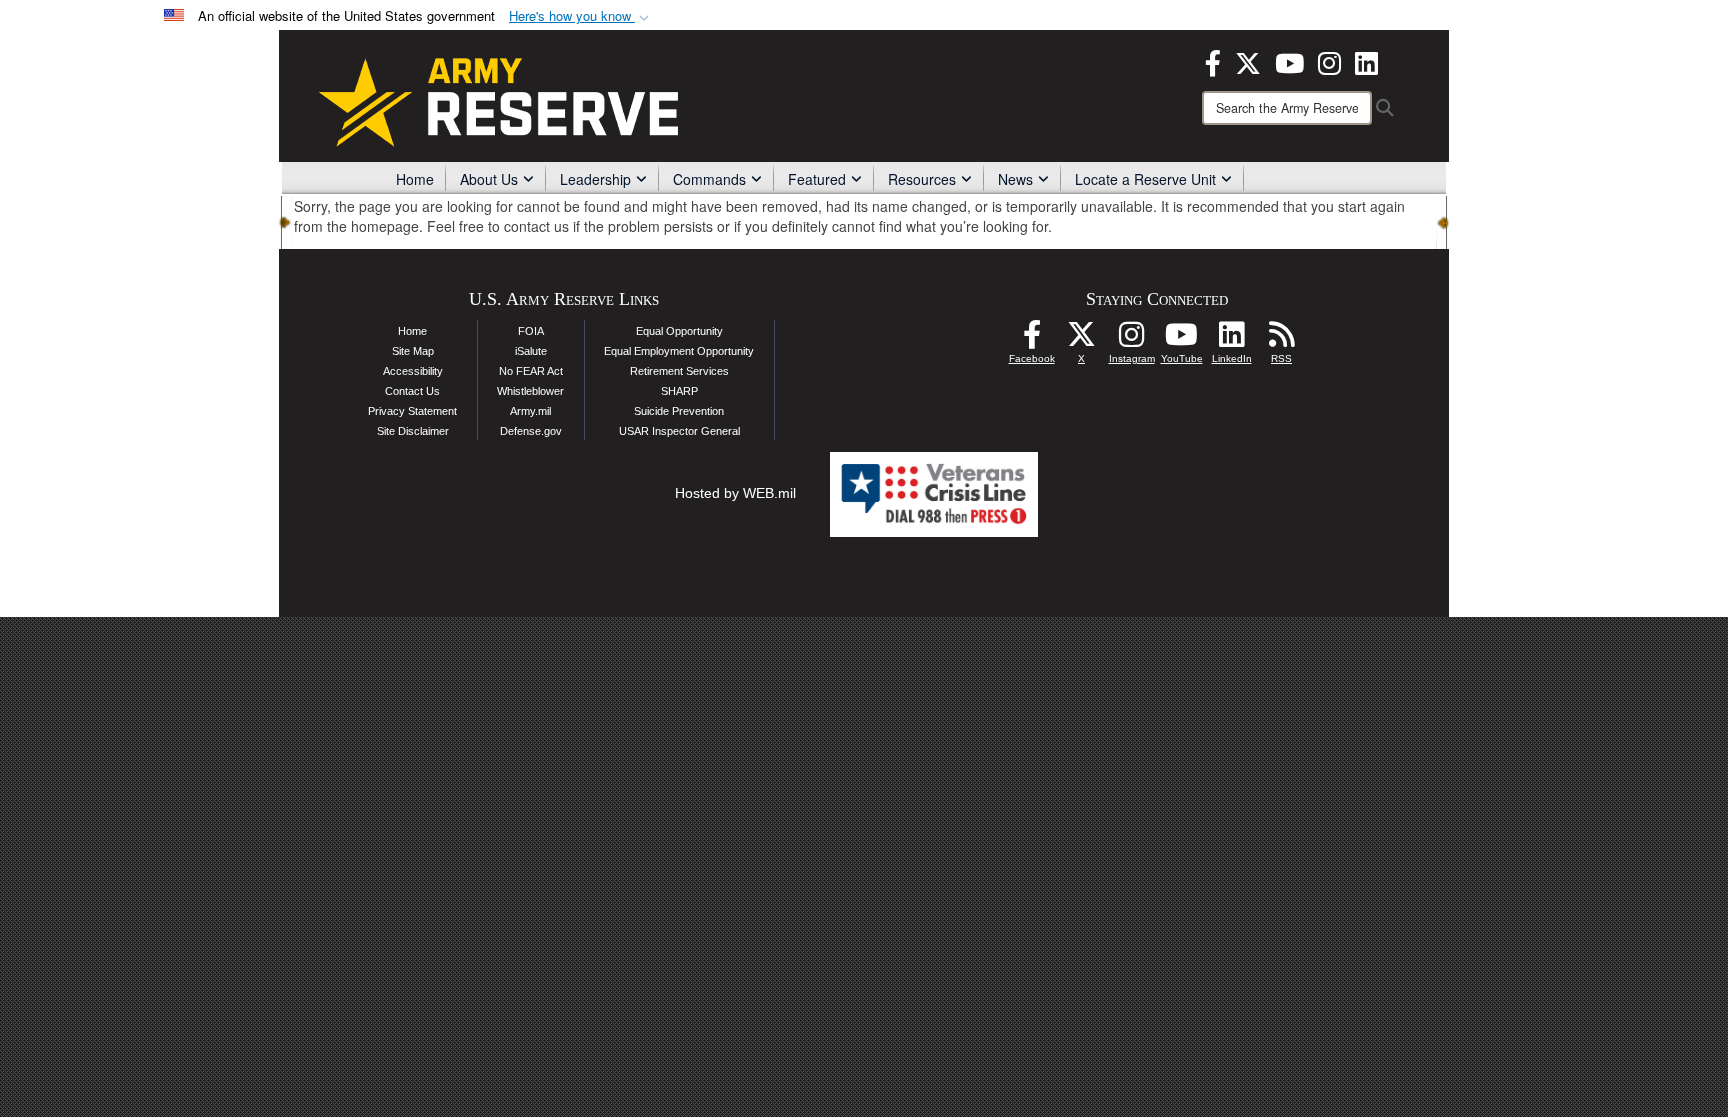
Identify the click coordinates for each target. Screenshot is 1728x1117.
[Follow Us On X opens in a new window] (1082, 340)
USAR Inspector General (679, 431)
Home (415, 179)
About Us (489, 179)
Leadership (595, 179)
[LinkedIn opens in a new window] (1366, 61)
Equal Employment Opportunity (679, 351)
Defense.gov (531, 431)
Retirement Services (679, 371)
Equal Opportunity (679, 331)
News (1015, 179)
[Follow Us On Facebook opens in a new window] (1032, 340)
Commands (709, 179)
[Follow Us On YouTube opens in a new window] (1182, 340)
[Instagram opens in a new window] (1329, 61)
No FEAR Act (531, 371)
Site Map (413, 351)
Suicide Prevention (679, 411)
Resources (922, 179)
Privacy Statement (412, 411)
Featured (817, 179)
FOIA (531, 331)
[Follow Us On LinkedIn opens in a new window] (1232, 340)
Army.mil (530, 411)
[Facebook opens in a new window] (1213, 61)
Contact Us (412, 391)
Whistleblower (530, 391)
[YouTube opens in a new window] (1289, 61)
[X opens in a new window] (1248, 61)
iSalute (531, 351)
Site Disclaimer (413, 431)
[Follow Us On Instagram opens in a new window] (1132, 340)
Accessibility (413, 371)
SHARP (679, 391)
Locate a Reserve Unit (1145, 179)
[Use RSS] (1282, 340)
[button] (581, 16)
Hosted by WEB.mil (735, 493)
